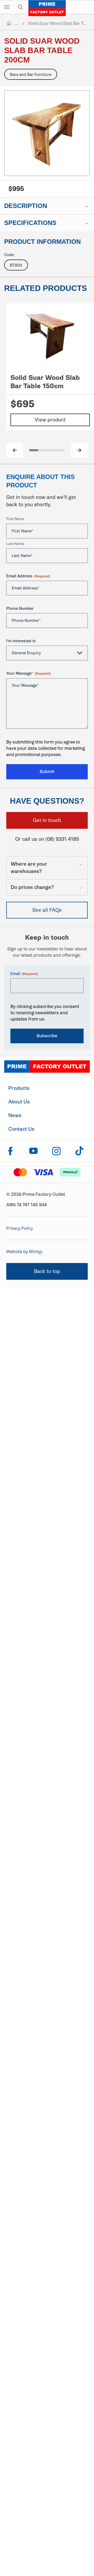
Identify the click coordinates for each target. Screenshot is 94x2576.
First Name (15, 519)
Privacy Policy (20, 1228)
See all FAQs (47, 910)
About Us (19, 1102)
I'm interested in (21, 641)
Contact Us (21, 1129)
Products (19, 1088)
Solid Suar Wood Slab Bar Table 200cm (58, 23)
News (15, 1115)
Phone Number (20, 608)
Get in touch (47, 820)
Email (24, 974)
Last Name (15, 544)
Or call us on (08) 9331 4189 (47, 839)
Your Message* (29, 673)
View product (50, 420)
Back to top (47, 1271)
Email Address (28, 576)
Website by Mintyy (24, 1252)
